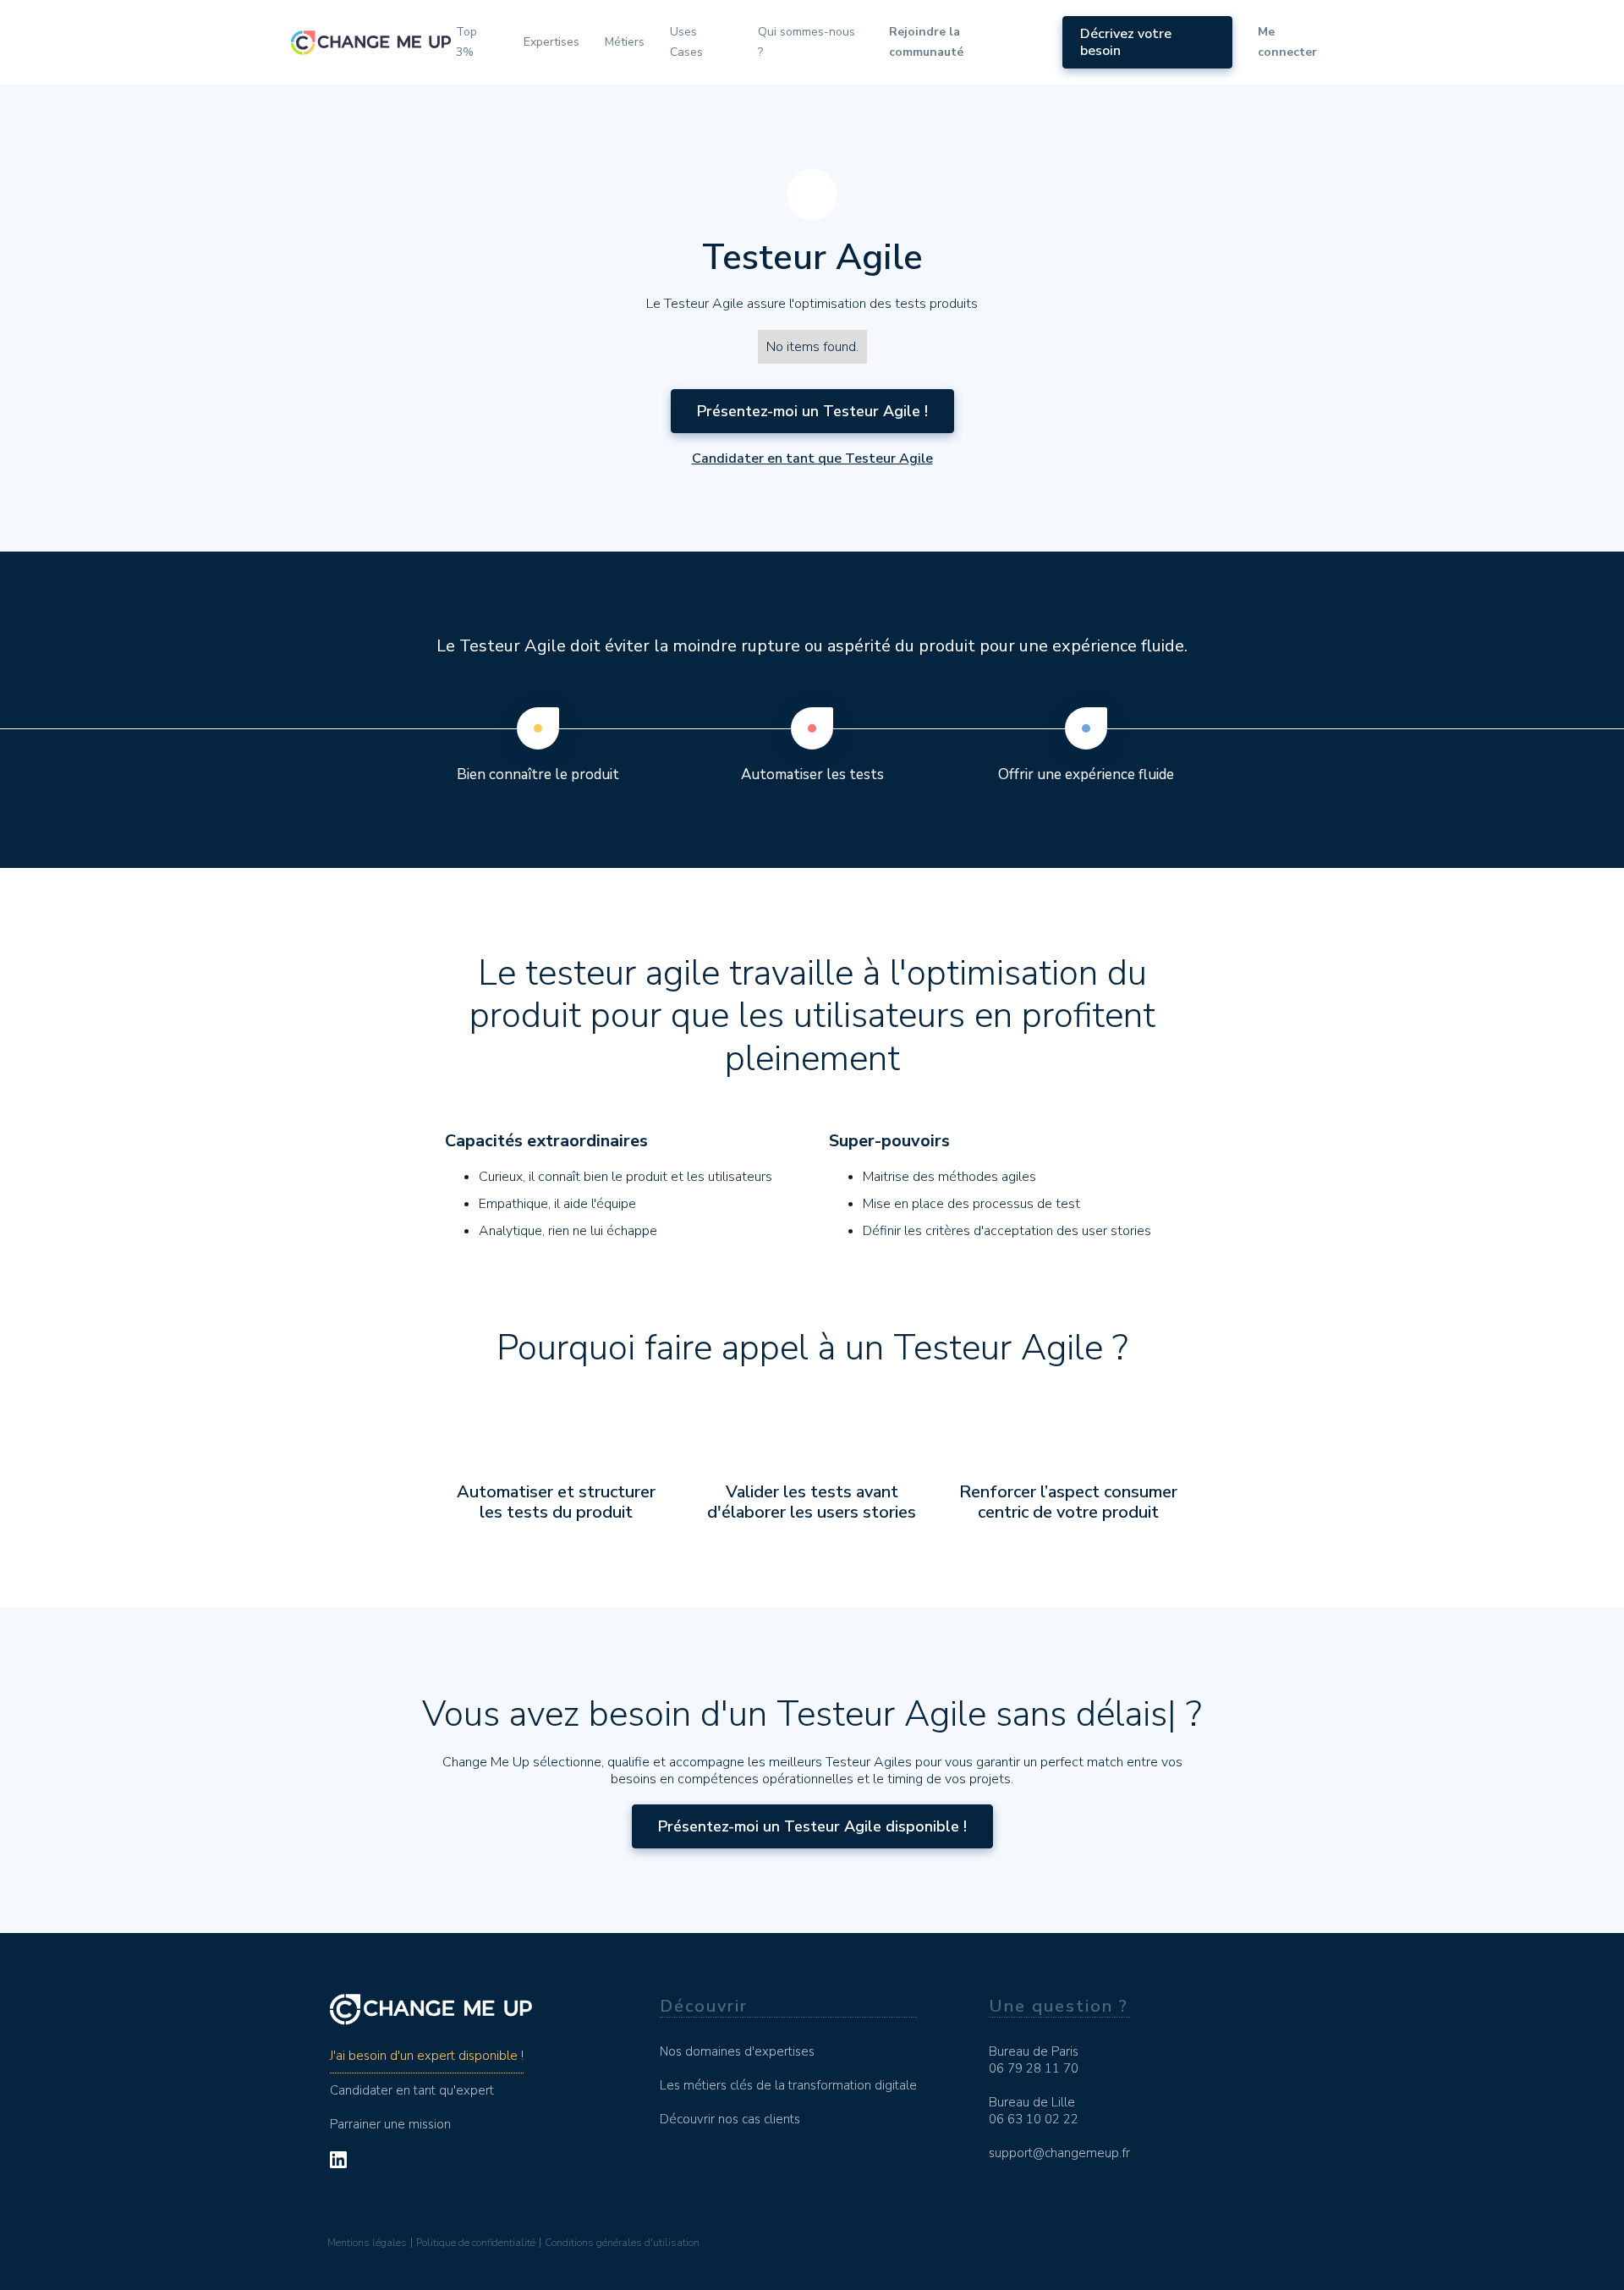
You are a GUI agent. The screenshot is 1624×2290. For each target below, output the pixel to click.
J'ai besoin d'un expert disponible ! (427, 2056)
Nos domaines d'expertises (737, 2051)
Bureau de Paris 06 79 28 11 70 (1034, 2060)
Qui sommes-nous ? (807, 42)
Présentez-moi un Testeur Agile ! (812, 411)
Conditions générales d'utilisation (622, 2243)
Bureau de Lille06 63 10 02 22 (1034, 2111)
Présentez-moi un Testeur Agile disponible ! (812, 1826)
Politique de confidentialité (476, 2243)
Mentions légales (367, 2243)
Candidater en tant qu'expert (412, 2090)
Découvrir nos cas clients (730, 2119)
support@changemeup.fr (1059, 2153)
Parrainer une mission (390, 2124)
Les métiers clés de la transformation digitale (788, 2085)
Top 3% (466, 42)
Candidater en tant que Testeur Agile (812, 459)
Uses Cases (686, 42)
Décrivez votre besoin (1126, 42)
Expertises (551, 42)
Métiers (625, 42)
